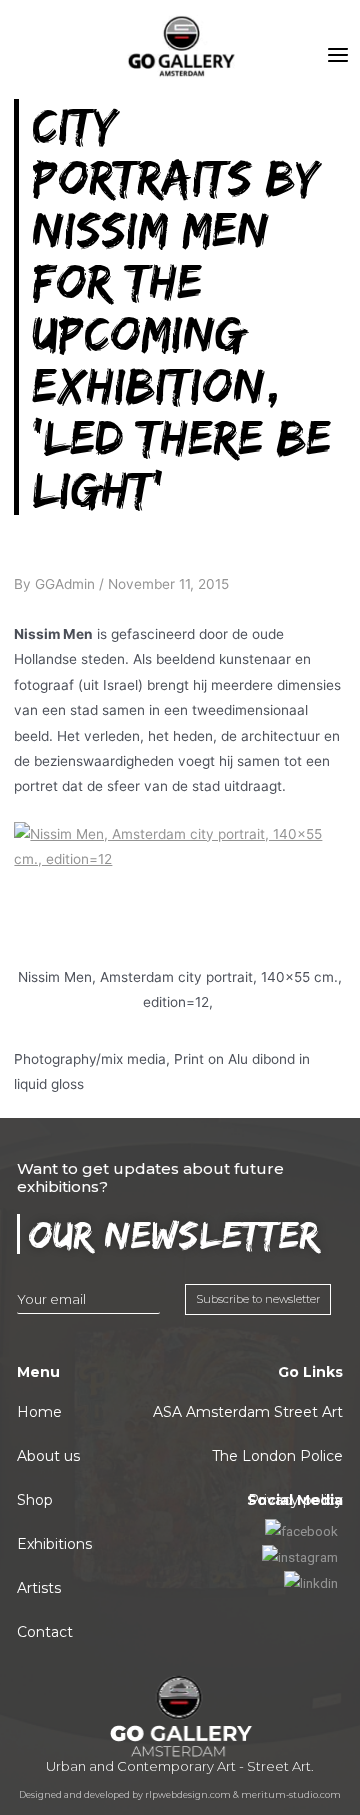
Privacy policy (295, 1500)
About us (48, 1456)
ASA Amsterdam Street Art (248, 1412)
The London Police (277, 1456)
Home (39, 1412)
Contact (45, 1632)
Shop (35, 1500)
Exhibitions (54, 1544)
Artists (39, 1588)
